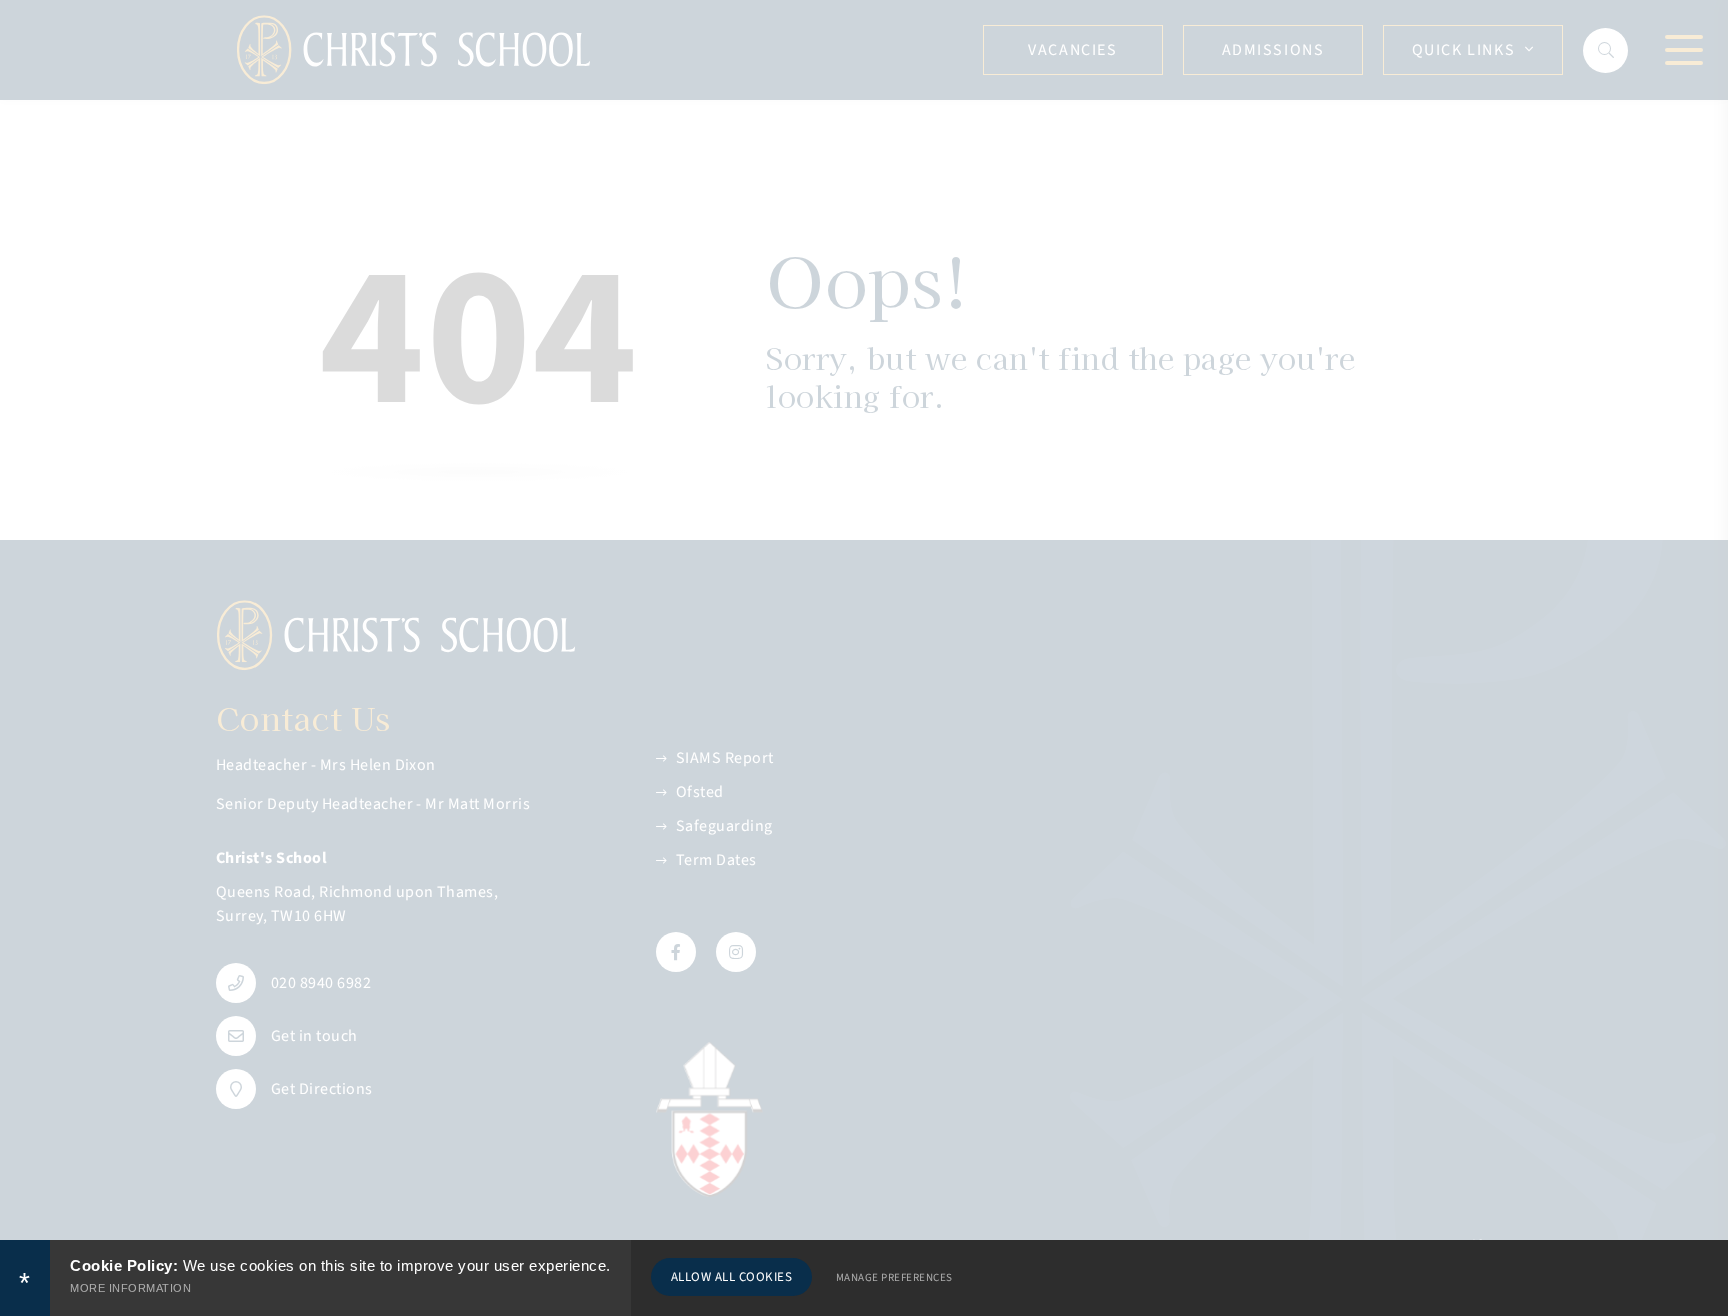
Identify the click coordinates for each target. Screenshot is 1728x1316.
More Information (130, 1288)
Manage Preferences (894, 1277)
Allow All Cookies (732, 1277)
